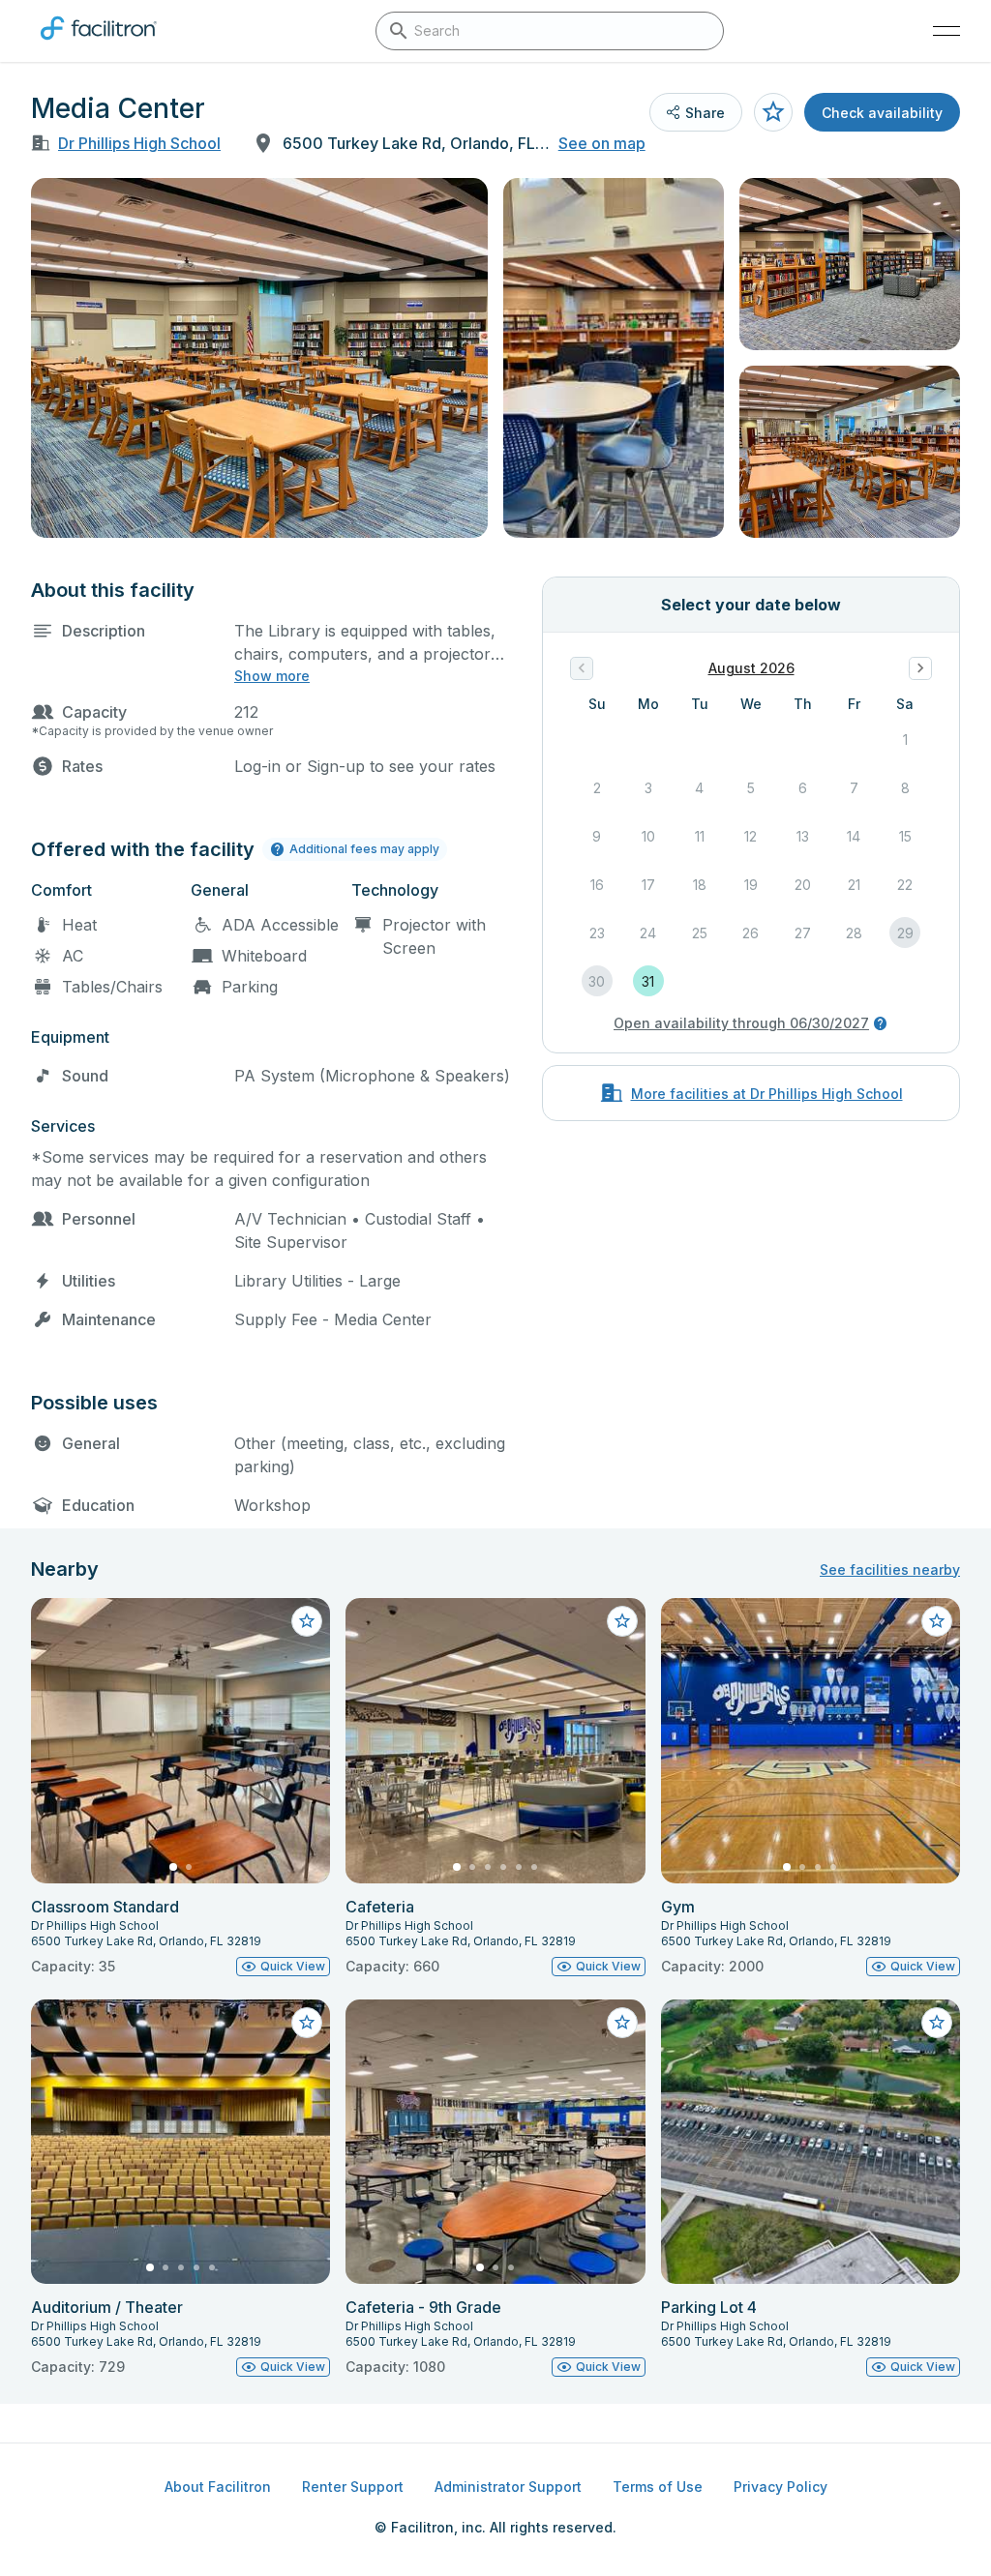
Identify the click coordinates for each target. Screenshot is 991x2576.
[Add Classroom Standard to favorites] (307, 1621)
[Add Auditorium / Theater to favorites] (307, 2023)
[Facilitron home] (99, 44)
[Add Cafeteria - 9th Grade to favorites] (622, 2023)
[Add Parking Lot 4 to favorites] (937, 2023)
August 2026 (751, 668)
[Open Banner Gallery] (259, 358)
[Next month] (920, 668)
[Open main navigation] (946, 31)
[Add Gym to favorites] (937, 1621)
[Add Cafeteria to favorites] (622, 1621)
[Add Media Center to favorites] (773, 112)
